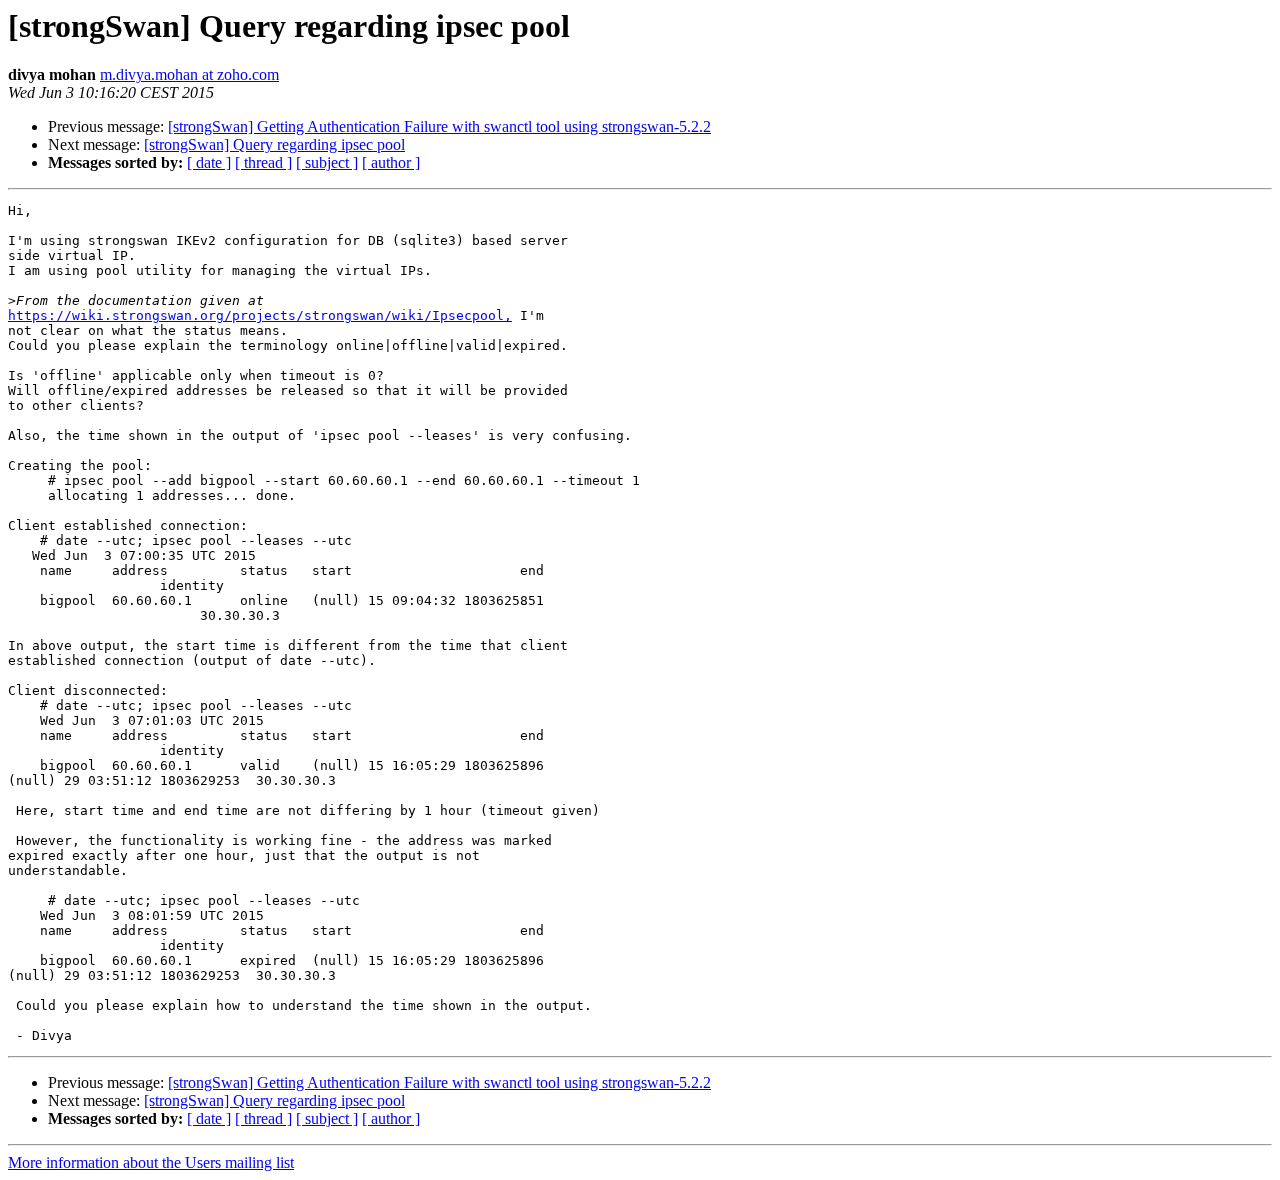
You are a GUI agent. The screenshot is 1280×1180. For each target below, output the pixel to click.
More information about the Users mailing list (151, 1162)
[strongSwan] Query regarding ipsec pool (274, 144)
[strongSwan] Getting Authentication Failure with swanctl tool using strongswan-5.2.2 (439, 126)
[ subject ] (327, 162)
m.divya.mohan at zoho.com (189, 74)
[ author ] (391, 162)
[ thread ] (263, 162)
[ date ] (209, 162)
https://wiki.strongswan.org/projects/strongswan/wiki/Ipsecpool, (260, 315)
